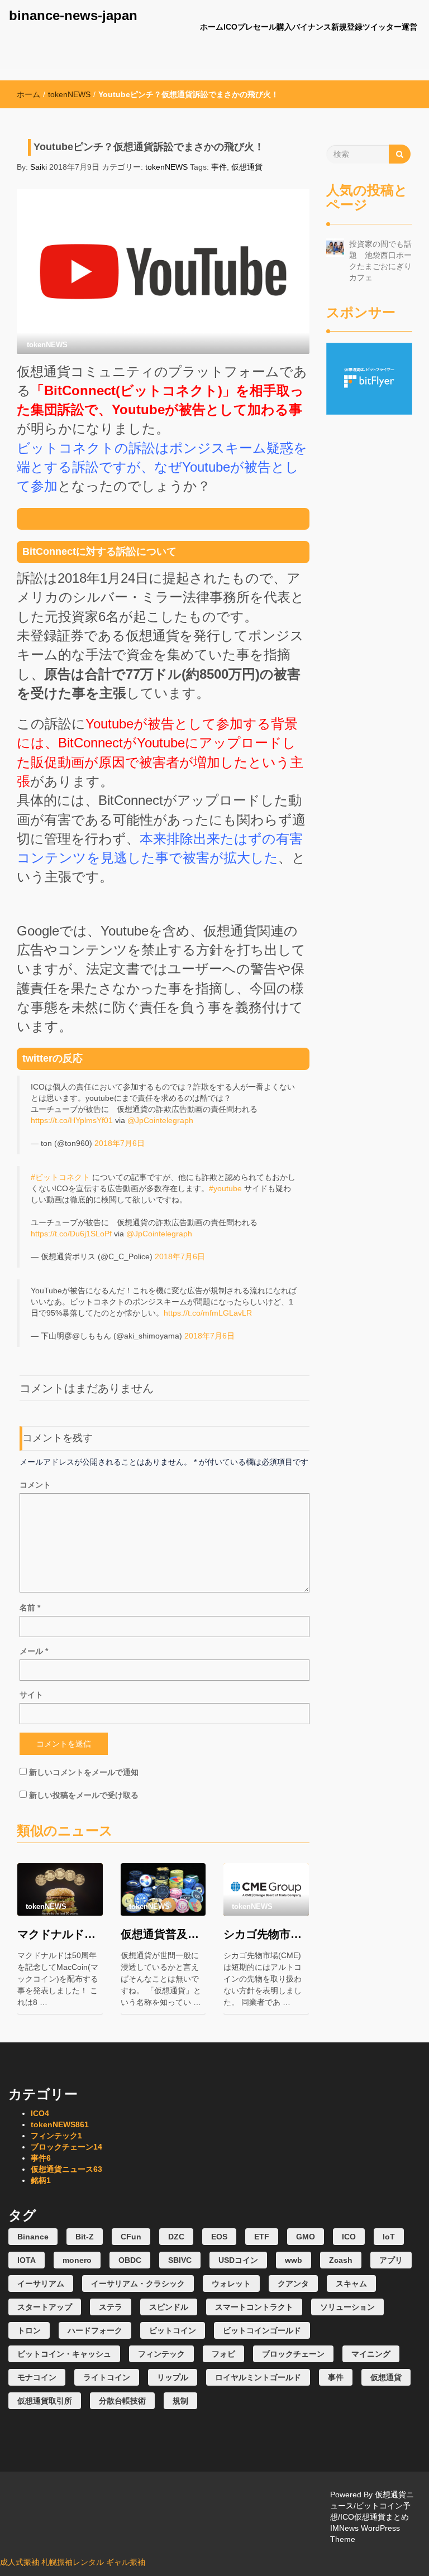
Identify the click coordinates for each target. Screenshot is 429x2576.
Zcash (341, 2260)
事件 (219, 167)
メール (34, 1651)
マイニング (371, 2354)
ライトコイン (107, 2377)
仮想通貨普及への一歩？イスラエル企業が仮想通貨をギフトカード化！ (163, 1934)
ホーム (212, 27)
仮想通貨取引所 (45, 2401)
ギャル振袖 (126, 2562)
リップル (173, 2377)
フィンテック (56, 2136)
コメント (35, 1485)
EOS (219, 2237)
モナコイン (37, 2377)
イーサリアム (41, 2284)
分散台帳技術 (122, 2401)
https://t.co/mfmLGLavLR (208, 1313)
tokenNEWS (69, 94)
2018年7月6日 (120, 1143)
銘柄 (41, 2180)
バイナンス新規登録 (327, 27)
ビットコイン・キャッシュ (64, 2354)
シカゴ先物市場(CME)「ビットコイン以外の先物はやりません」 (266, 1934)
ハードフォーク (95, 2330)
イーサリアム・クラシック (138, 2284)
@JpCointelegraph (160, 1120)
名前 (30, 1608)
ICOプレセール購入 (258, 27)
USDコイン (238, 2260)
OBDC (130, 2260)
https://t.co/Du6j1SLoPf (71, 1234)
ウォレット (231, 2284)
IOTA (27, 2260)
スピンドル (169, 2307)
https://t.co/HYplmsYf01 (72, 1120)
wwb (294, 2260)
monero (77, 2260)
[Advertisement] (370, 582)
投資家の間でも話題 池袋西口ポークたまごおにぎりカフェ (380, 261)
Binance (33, 2237)
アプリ (391, 2260)
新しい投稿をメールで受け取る (84, 1795)
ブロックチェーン (66, 2147)
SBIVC (180, 2260)
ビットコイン (173, 2330)
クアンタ (293, 2284)
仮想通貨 (247, 167)
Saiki (39, 167)
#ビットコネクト (60, 1177)
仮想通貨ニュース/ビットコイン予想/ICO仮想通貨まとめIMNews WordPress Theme (372, 2517)
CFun (131, 2237)
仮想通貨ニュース (66, 2169)
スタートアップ (45, 2307)
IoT (389, 2237)
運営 (409, 27)
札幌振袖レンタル (73, 2562)
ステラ (111, 2307)
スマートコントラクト (254, 2307)
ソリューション (347, 2307)
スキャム (351, 2284)
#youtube (225, 1188)
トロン (29, 2330)
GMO (306, 2237)
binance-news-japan (73, 15)
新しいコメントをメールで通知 (84, 1772)
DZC (176, 2237)
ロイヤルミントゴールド (258, 2377)
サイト (31, 1695)
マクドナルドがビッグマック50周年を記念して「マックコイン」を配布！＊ (60, 1934)
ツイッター (382, 27)
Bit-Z (85, 2237)
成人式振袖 (20, 2562)
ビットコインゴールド (262, 2330)
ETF (262, 2237)
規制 (180, 2401)
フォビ (223, 2354)
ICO (40, 2113)
